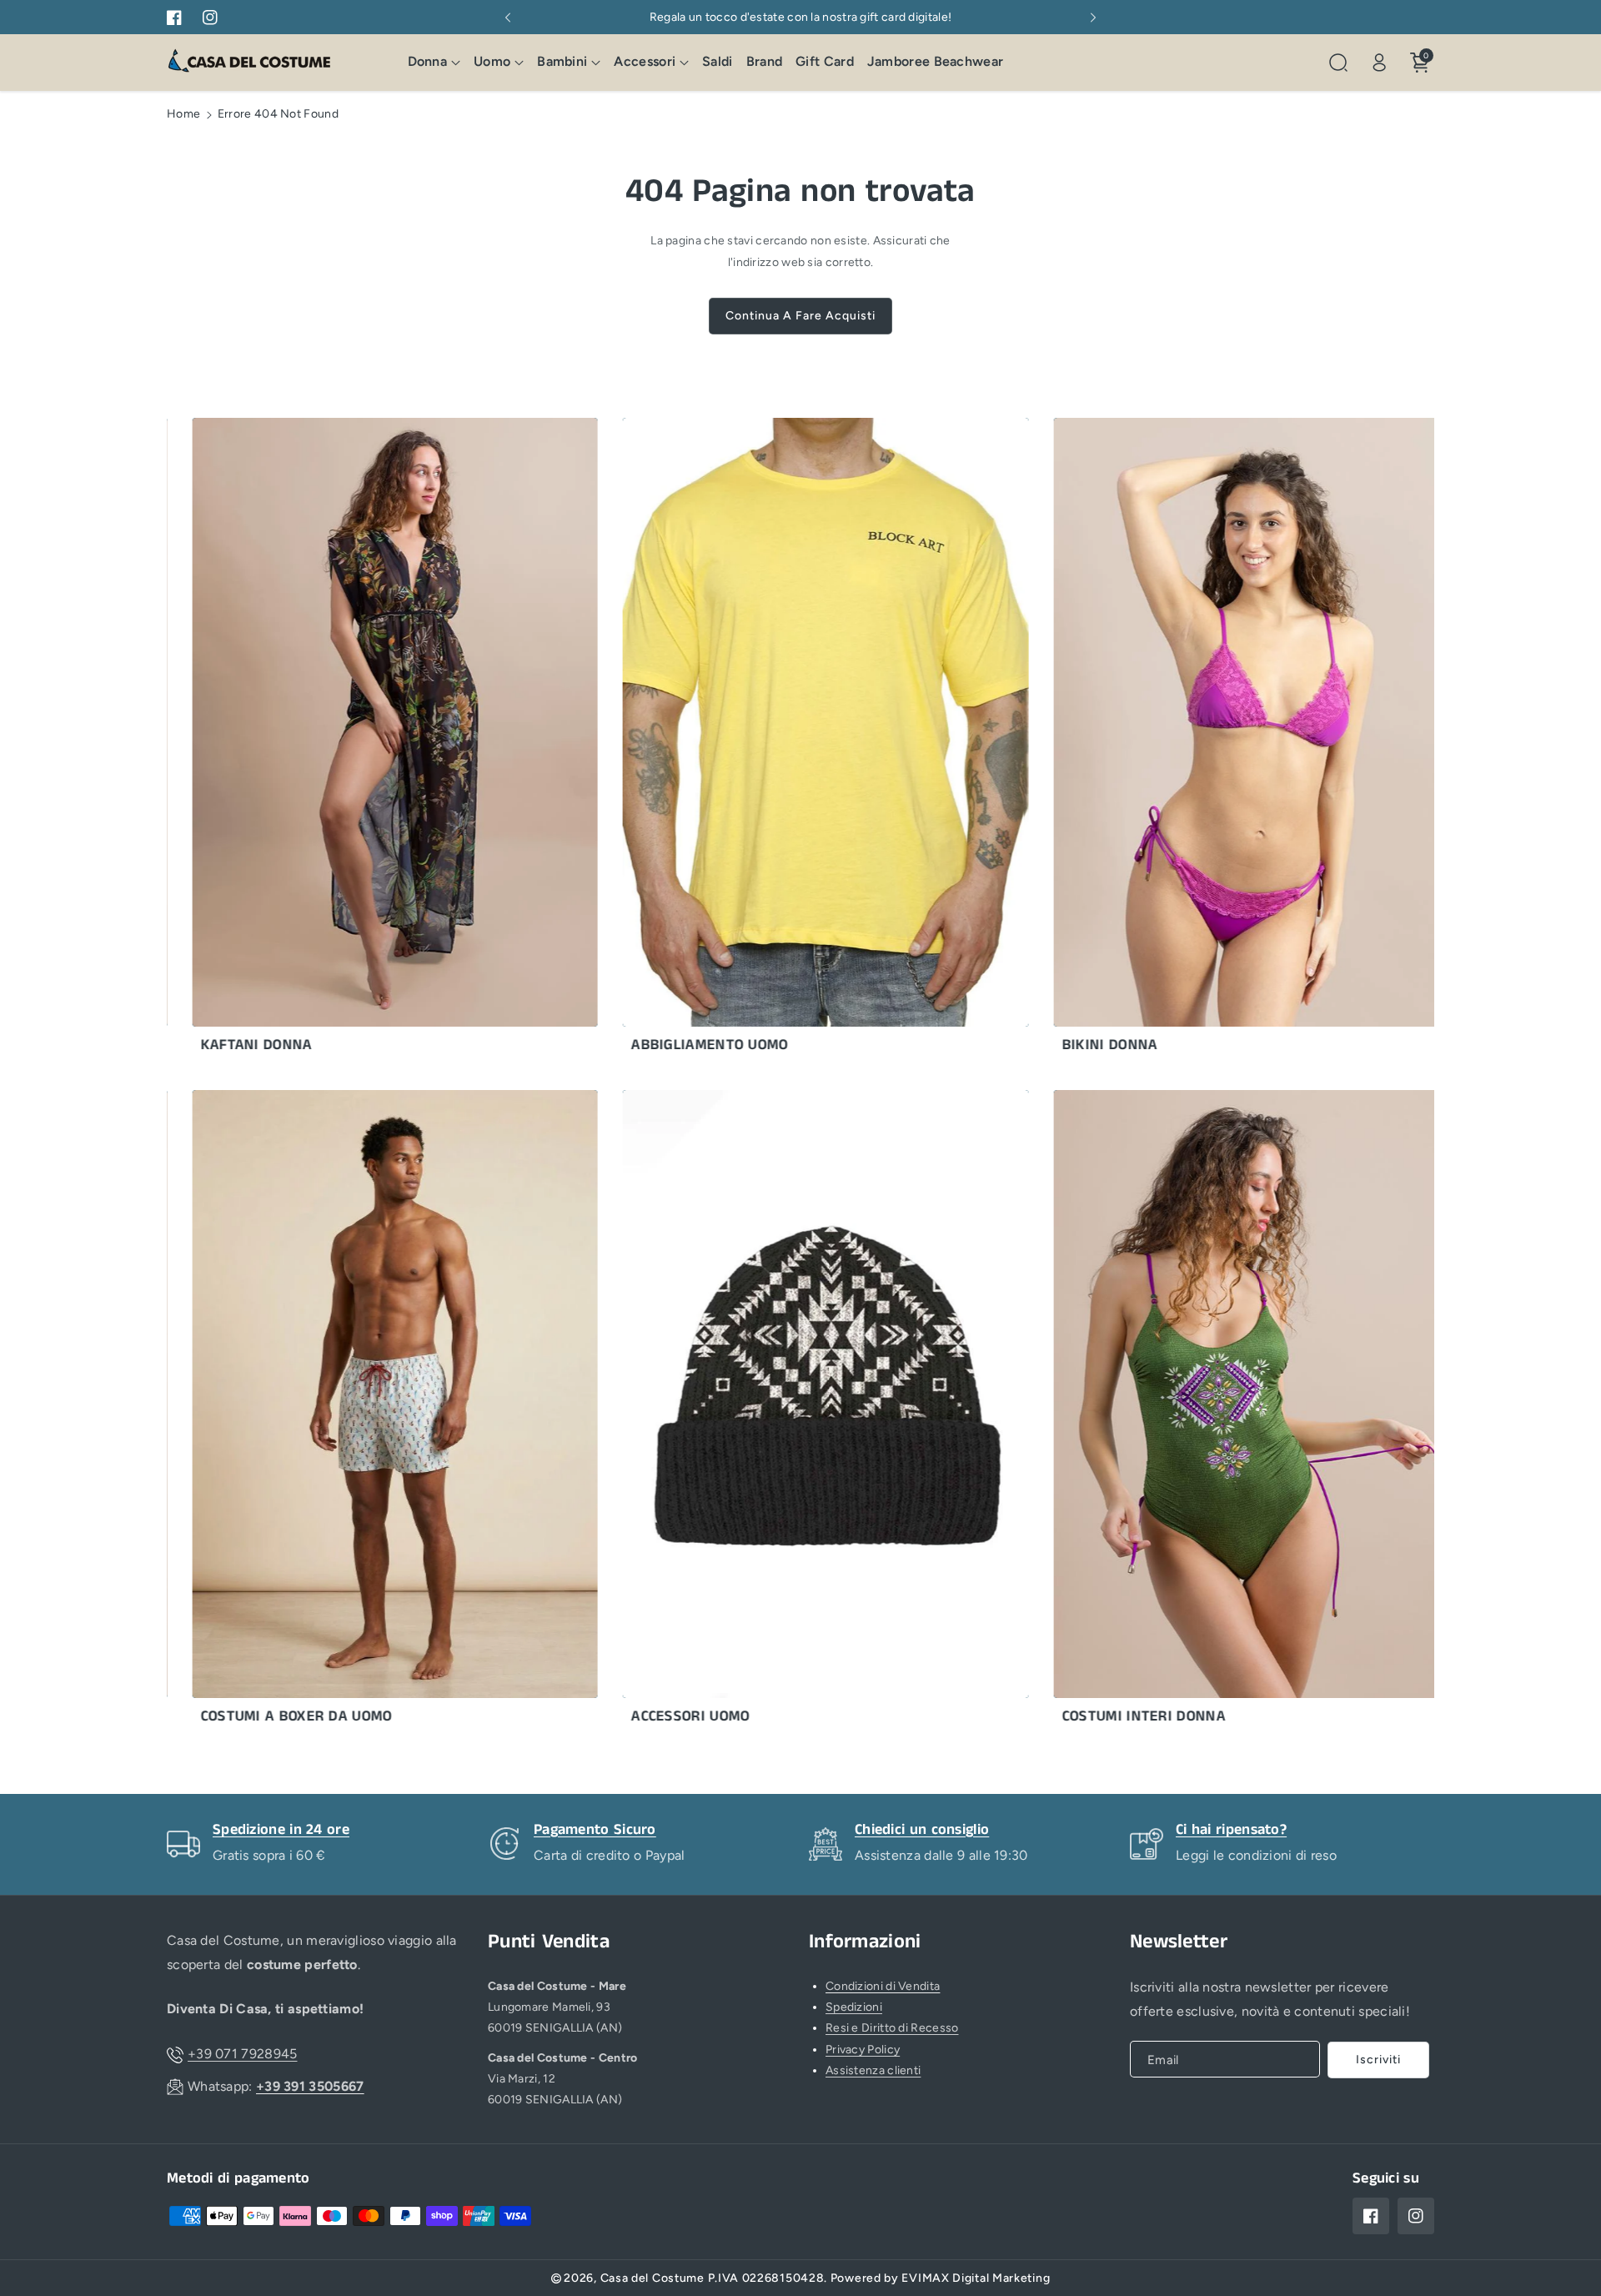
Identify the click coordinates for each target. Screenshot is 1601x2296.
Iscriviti (1378, 2060)
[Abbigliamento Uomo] (754, 740)
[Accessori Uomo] (754, 1412)
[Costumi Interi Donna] (1184, 1412)
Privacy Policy (863, 2050)
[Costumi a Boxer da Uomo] (323, 1412)
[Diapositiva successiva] (1093, 18)
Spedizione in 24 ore (281, 1830)
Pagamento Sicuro (595, 1830)
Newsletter (1179, 1942)
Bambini (562, 62)
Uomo (492, 62)
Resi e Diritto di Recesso (892, 2028)
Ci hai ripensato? (1231, 1830)
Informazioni (865, 1942)
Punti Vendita (549, 1942)
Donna (428, 62)
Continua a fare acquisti (800, 316)
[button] (434, 63)
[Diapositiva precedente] (508, 18)
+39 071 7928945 (243, 2054)
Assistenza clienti (873, 2070)
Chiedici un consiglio (922, 1830)
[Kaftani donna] (323, 740)
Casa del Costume (652, 2278)
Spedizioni (854, 2007)
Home (183, 114)
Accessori (645, 62)
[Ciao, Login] (1379, 63)
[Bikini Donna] (1184, 740)
